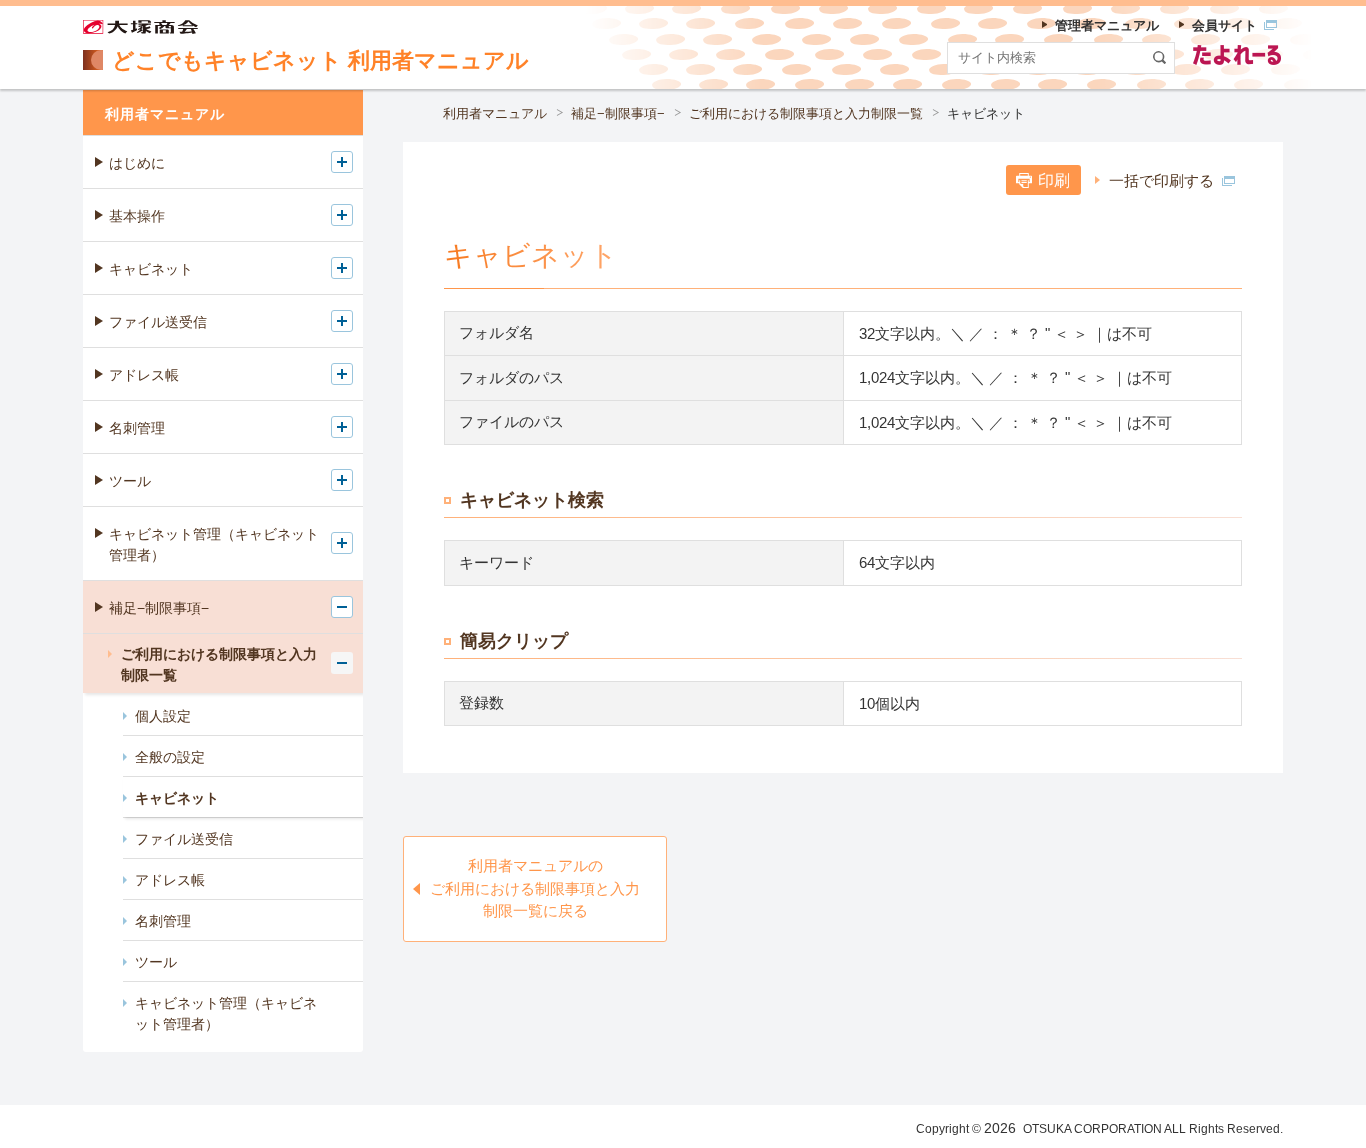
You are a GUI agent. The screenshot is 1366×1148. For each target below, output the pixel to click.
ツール (130, 481)
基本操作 (137, 216)
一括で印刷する (1161, 180)
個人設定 (163, 716)
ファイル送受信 (158, 322)
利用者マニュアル (495, 113)
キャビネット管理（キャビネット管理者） (214, 544)
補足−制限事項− (618, 113)
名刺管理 (137, 428)
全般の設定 (170, 757)
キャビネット (151, 269)
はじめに (137, 163)
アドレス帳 (144, 375)
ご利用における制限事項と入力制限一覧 (806, 113)
